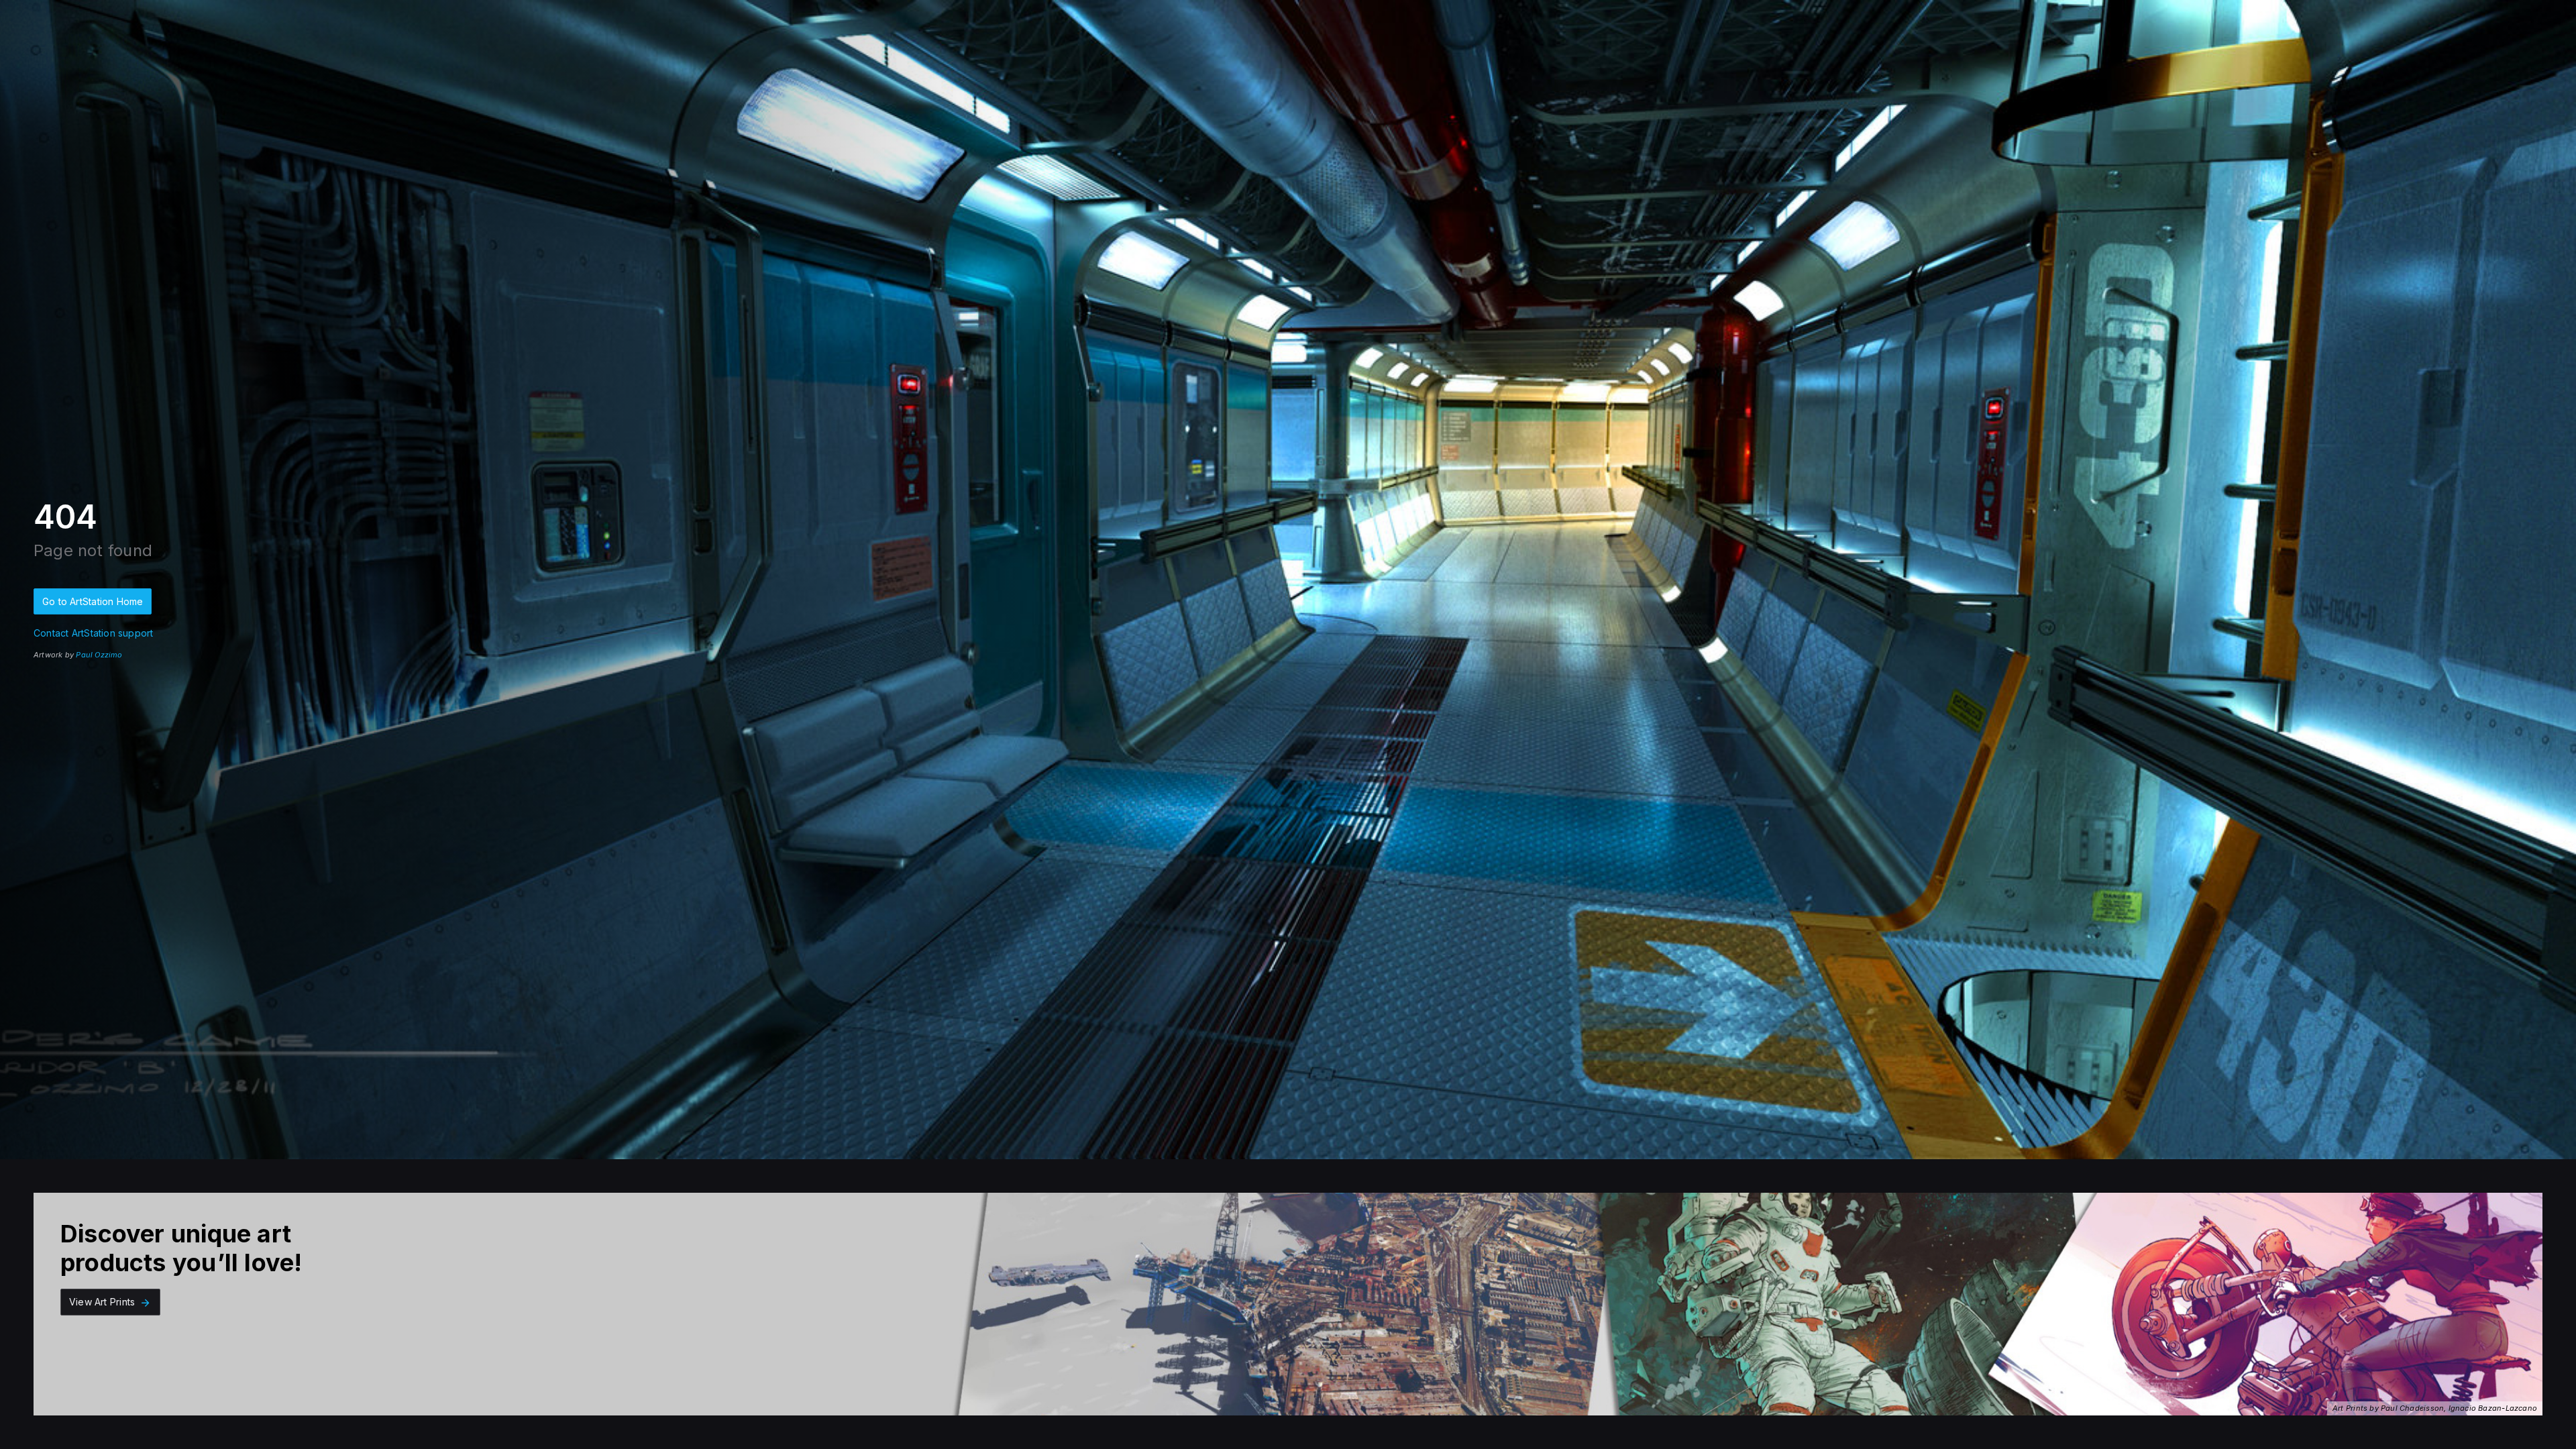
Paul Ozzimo (99, 655)
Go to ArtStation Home (93, 601)
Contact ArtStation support (93, 633)
